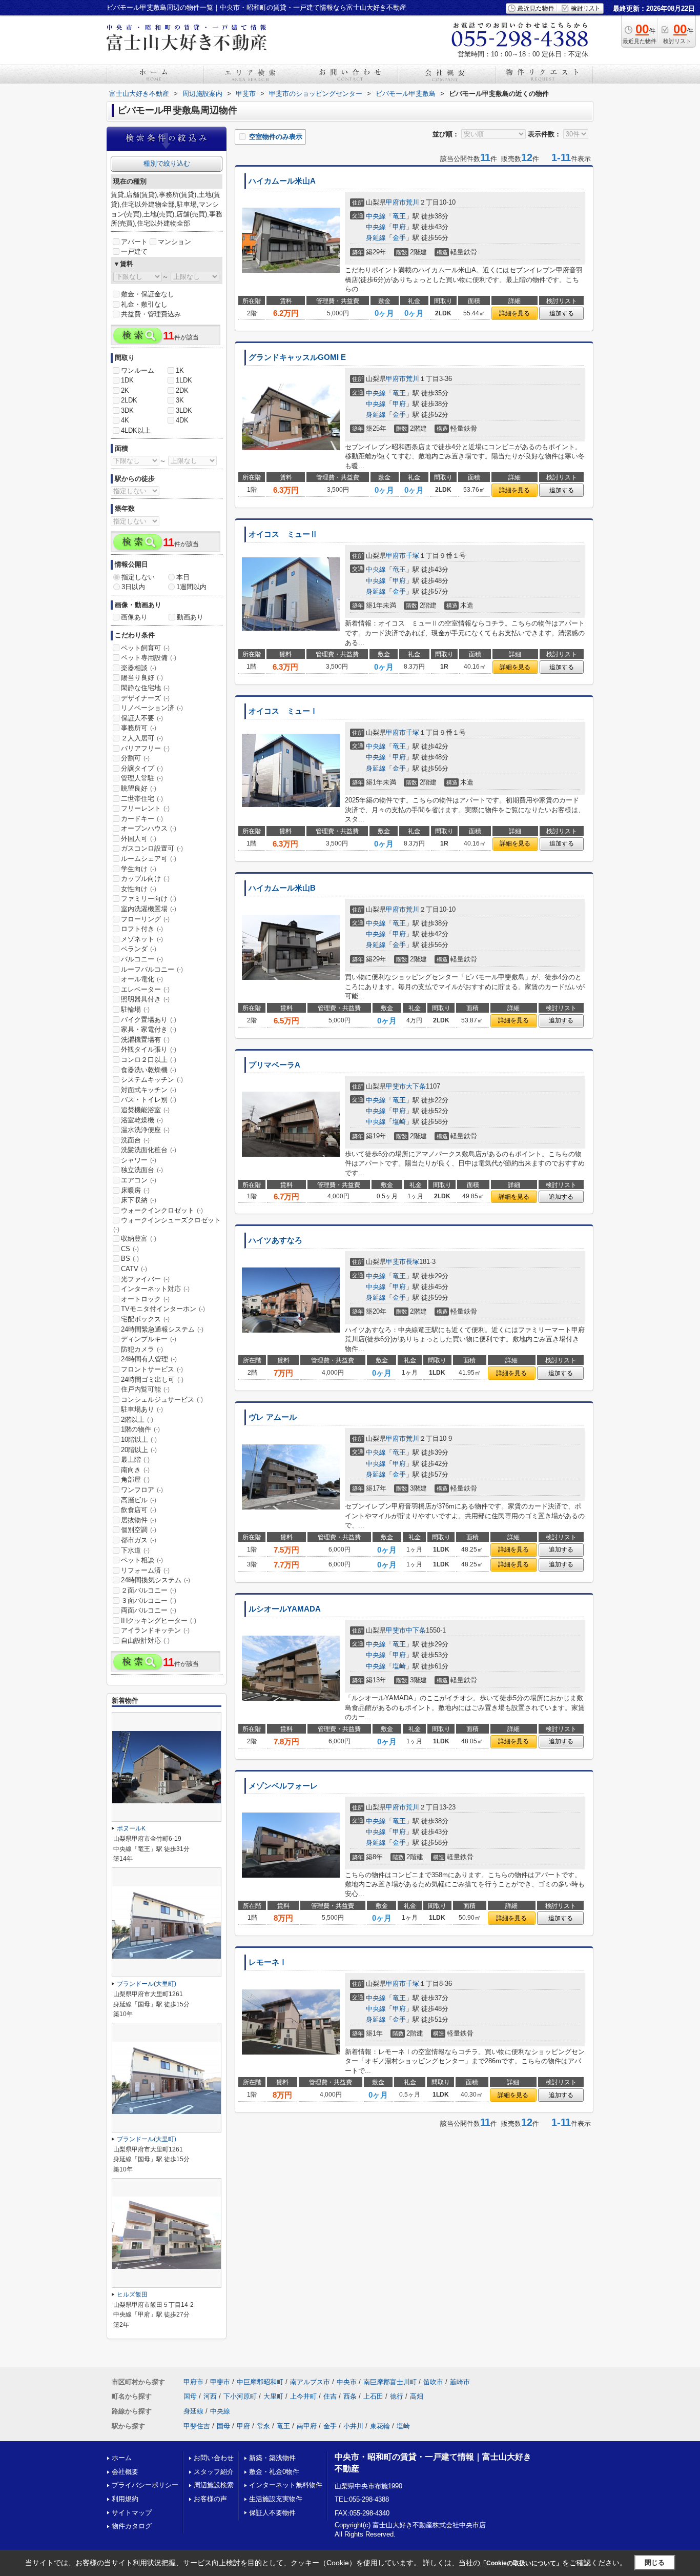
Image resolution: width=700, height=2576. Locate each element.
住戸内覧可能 (145, 1389)
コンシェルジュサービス (162, 1400)
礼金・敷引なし (144, 304)
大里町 (273, 2396)
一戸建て (134, 251)
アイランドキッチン (155, 1630)
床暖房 (135, 1190)
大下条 (416, 1086)
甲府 (399, 227)
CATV (134, 1269)
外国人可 (139, 839)
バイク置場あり (149, 1020)
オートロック (145, 1299)
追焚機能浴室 (145, 1110)
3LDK (184, 410)
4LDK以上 (136, 430)
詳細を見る (514, 313)
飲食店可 (139, 1510)
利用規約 (125, 2499)
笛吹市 (433, 2382)
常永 (263, 2426)
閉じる (655, 2562)
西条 (350, 2396)
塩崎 (399, 1122)
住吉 (330, 2396)
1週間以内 (191, 587)
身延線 (376, 238)
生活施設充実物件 (276, 2499)
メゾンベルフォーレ (283, 1786)
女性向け (139, 889)
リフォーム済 (145, 1570)
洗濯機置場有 (145, 1040)
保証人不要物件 (272, 2513)
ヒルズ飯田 (132, 2295)
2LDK (129, 400)
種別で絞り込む (167, 163)
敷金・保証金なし (148, 294)
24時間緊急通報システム (162, 1329)
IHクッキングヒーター (159, 1621)
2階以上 (137, 1420)
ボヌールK (131, 1828)
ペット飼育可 (145, 648)
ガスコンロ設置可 (152, 848)
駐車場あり (142, 1409)
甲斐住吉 (197, 2426)
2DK (182, 390)
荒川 (413, 202)
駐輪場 (135, 1009)
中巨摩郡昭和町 (260, 2382)
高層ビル (139, 1500)
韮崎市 (460, 2382)
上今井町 (303, 2396)
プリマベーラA (274, 1065)
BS (130, 1259)
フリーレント (145, 808)
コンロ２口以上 (149, 1060)
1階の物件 (140, 1429)
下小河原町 (240, 2396)
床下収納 (139, 1200)
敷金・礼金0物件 (274, 2472)
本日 (183, 577)
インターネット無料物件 (286, 2485)
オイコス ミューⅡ (283, 534)
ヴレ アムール (273, 1417)
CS (130, 1249)
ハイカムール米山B (282, 888)
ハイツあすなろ (275, 1240)
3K (180, 400)
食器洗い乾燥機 (149, 1070)
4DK (182, 420)
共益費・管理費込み (151, 314)
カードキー (142, 819)
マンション (174, 242)
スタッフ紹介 (214, 2472)
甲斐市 (396, 1086)
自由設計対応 (145, 1641)
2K (125, 390)
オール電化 (142, 979)
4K (125, 420)
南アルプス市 (310, 2382)
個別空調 (139, 1530)
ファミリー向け (149, 899)
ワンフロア (142, 1490)
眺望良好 (139, 788)
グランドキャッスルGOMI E (297, 357)
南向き (135, 1470)
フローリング (145, 919)
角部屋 (135, 1480)
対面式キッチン (149, 1090)
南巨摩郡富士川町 (390, 2382)
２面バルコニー (149, 1590)
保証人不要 (142, 718)
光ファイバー (145, 1279)
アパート (134, 242)
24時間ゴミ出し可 (152, 1380)
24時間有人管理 (149, 1359)
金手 (399, 238)
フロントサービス (152, 1369)
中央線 (376, 216)
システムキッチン (152, 1080)
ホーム (122, 2458)
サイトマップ (132, 2513)
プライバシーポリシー (145, 2485)
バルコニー (142, 959)
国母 (190, 2396)
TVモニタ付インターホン (163, 1309)
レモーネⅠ (268, 1962)
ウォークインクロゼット (162, 1210)
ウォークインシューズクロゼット (167, 1224)
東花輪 (380, 2426)
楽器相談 (139, 668)
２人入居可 (142, 738)
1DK (127, 380)
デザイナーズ (145, 698)
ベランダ (139, 949)
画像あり (134, 617)
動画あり (190, 617)
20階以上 (139, 1450)
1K (180, 370)
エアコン (139, 1180)
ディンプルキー (149, 1339)
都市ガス (139, 1540)
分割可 (135, 758)
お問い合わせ (214, 2458)
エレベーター (145, 989)
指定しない (138, 577)
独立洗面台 (142, 1170)
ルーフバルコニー (152, 969)
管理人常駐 (142, 778)
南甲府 (307, 2426)
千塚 (413, 556)
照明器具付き (145, 999)
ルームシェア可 (149, 859)
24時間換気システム (156, 1580)
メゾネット (142, 939)
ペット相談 (142, 1560)
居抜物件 (139, 1520)
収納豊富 (139, 1239)
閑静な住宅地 (145, 688)
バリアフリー (145, 748)
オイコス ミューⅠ (283, 711)
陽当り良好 (142, 678)
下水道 (135, 1550)
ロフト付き (142, 929)
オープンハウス (149, 828)
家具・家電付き (149, 1029)
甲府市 (396, 202)
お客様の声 (210, 2499)
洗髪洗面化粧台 (149, 1150)
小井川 (353, 2426)
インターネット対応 (155, 1289)
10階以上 (139, 1440)
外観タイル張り (149, 1049)
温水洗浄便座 (145, 1130)
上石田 (373, 2396)
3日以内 (133, 587)
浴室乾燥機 (142, 1120)
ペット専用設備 (149, 658)
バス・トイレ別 (149, 1100)
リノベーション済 (152, 708)
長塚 (413, 1262)
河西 (210, 2396)
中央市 (347, 2382)
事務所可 (139, 728)
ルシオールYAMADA (285, 1609)
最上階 (135, 1460)
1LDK (184, 380)
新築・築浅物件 (272, 2458)
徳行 (397, 2396)
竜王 (399, 216)
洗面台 (135, 1140)
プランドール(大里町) (147, 1984)
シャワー (139, 1160)
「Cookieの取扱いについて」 (521, 2563)
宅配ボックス (145, 1319)
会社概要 (125, 2472)
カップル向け (145, 879)
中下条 (416, 1630)
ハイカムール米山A (282, 181)
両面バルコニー (149, 1610)
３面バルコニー (149, 1601)
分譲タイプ (142, 768)
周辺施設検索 (214, 2485)
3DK (127, 410)
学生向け (139, 869)
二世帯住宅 (142, 799)
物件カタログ (132, 2526)
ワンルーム (138, 370)
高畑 (417, 2396)
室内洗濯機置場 (149, 909)
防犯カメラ (142, 1349)
